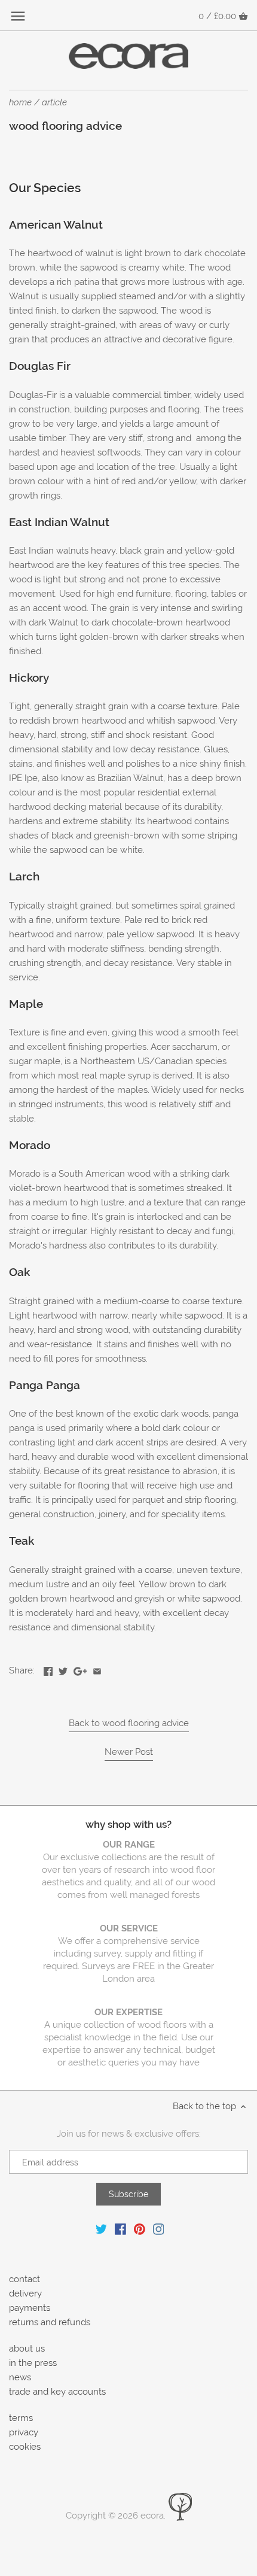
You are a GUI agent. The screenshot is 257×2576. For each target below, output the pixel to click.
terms (21, 2418)
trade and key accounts (57, 2392)
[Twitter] (101, 2229)
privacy (24, 2432)
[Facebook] (120, 2229)
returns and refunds (50, 2322)
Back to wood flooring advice (129, 1723)
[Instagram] (159, 2229)
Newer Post (129, 1752)
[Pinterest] (140, 2229)
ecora (152, 2516)
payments (30, 2308)
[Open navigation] (18, 16)
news (20, 2377)
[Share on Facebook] (48, 1669)
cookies (25, 2447)
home (20, 102)
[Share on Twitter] (63, 1669)
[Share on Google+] (80, 1669)
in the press (33, 2363)
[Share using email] (97, 1669)
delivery (25, 2294)
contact (25, 2279)
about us (27, 2349)
